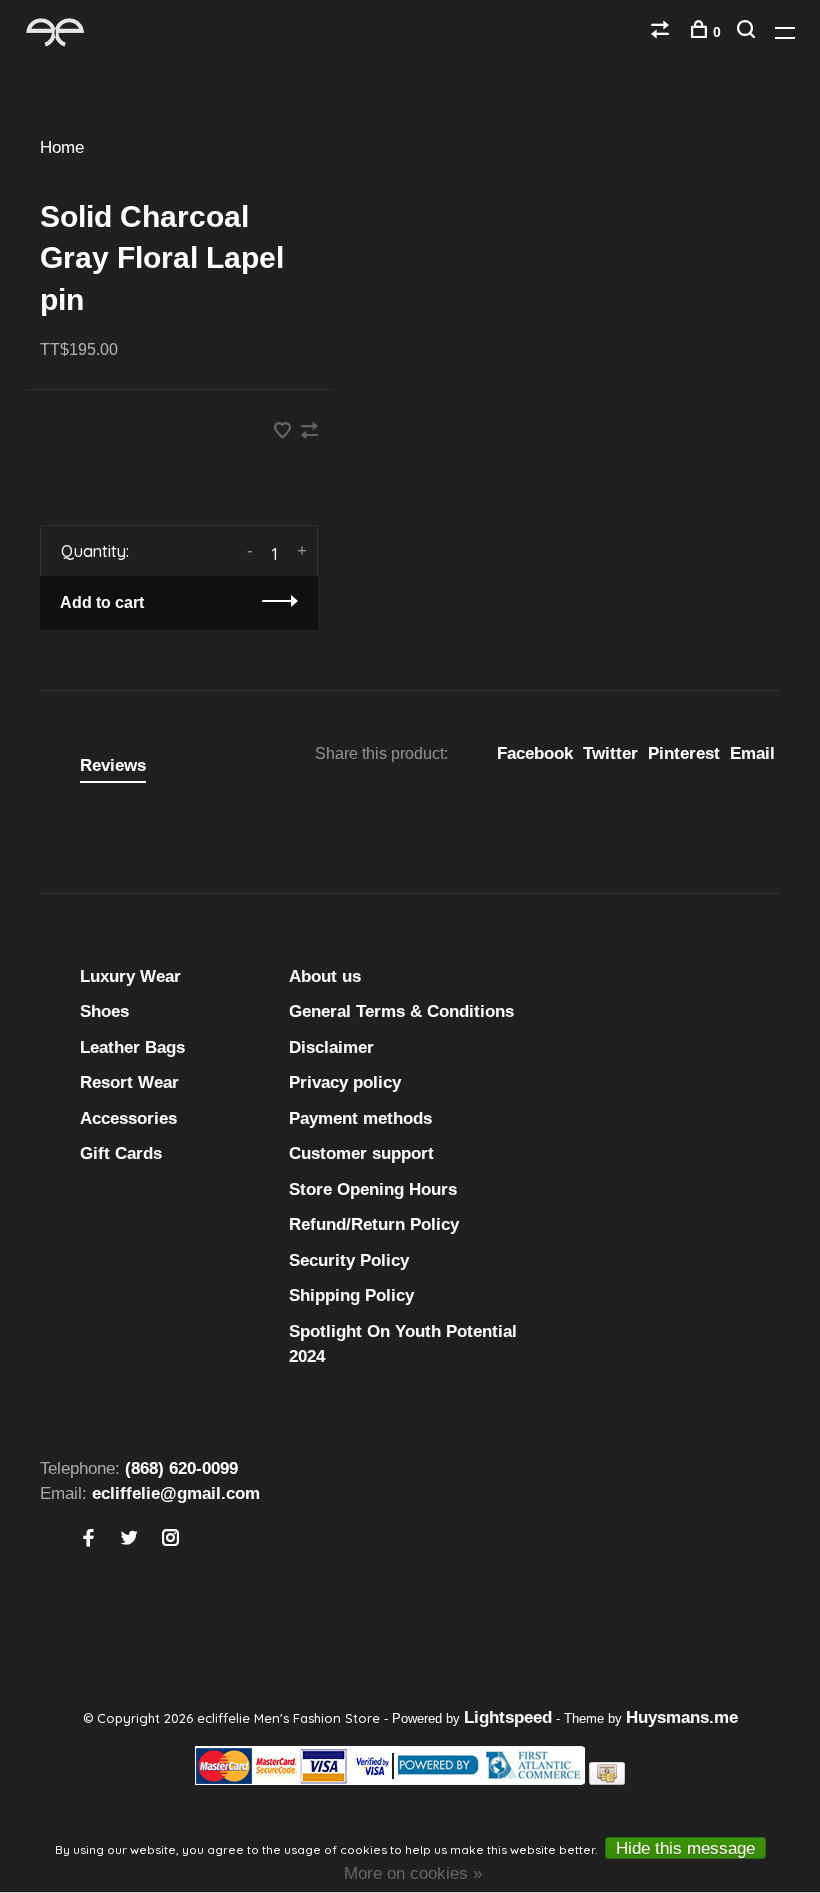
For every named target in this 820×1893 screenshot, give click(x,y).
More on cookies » (413, 1873)
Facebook (535, 753)
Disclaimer (331, 1047)
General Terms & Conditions (401, 1011)
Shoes (104, 1011)
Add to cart (102, 602)
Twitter (610, 753)
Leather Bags (132, 1047)
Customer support (361, 1153)
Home (62, 147)
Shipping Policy (351, 1295)
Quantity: (95, 551)
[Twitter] (129, 1539)
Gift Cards (121, 1153)
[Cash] (607, 1779)
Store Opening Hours (373, 1189)
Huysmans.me (682, 1717)
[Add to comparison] (309, 432)
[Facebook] (88, 1539)
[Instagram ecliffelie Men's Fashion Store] (170, 1539)
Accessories (128, 1118)
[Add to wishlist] (285, 432)
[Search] (748, 32)
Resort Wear (129, 1082)
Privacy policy (345, 1082)
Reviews (113, 765)
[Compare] (662, 32)
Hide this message (685, 1848)
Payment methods (360, 1118)
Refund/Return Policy (374, 1224)
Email (752, 753)
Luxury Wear (130, 976)
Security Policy (349, 1260)
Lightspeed (508, 1717)
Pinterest (684, 753)
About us (325, 976)
